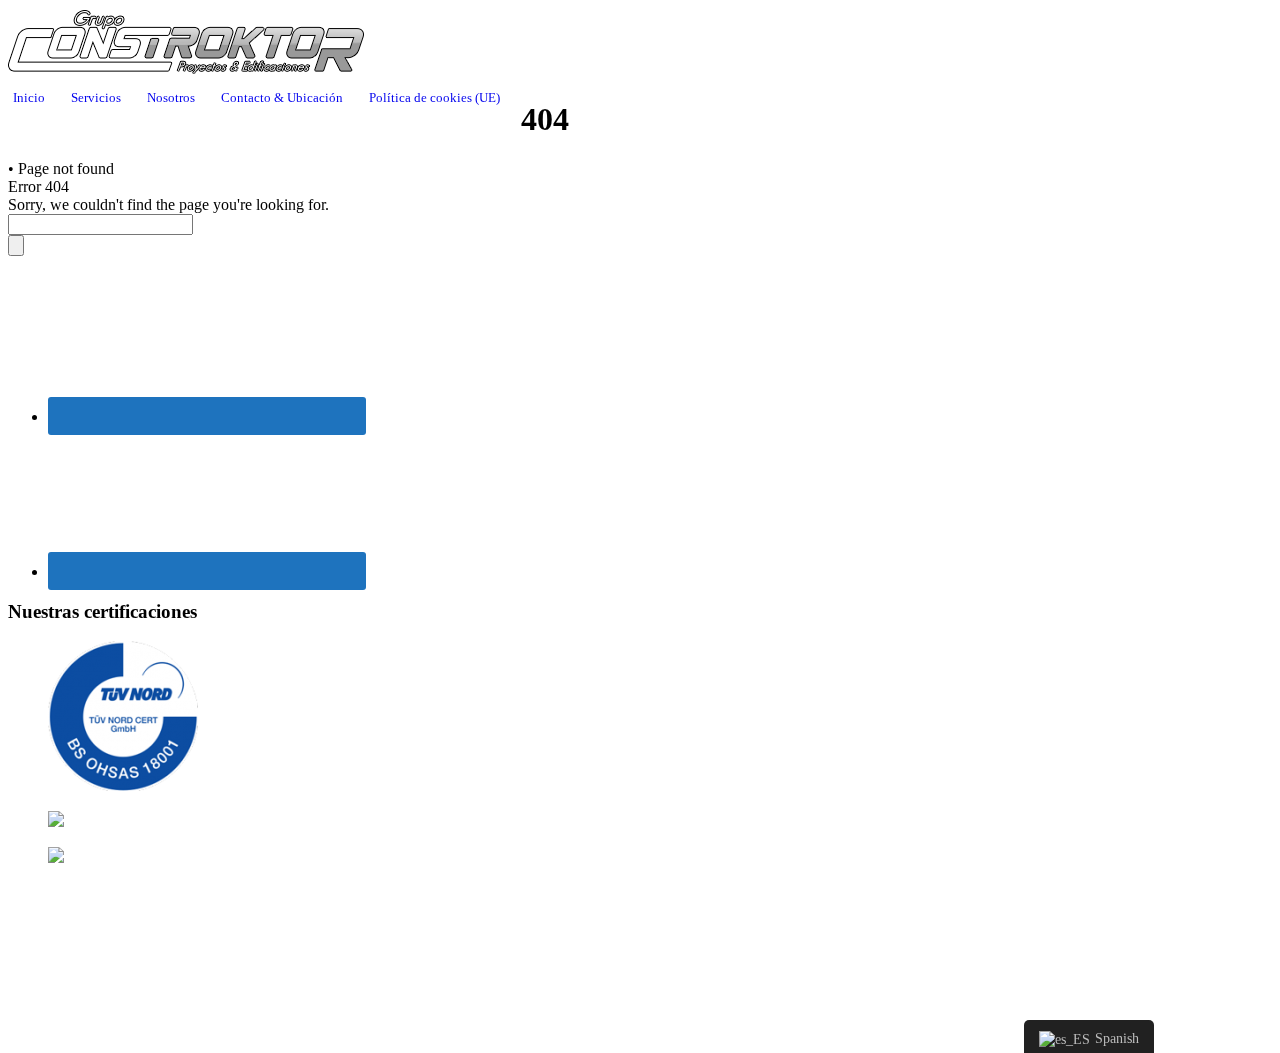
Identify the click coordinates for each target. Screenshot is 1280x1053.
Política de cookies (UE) (434, 97)
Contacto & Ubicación (282, 97)
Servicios (96, 97)
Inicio (29, 97)
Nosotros (171, 97)
